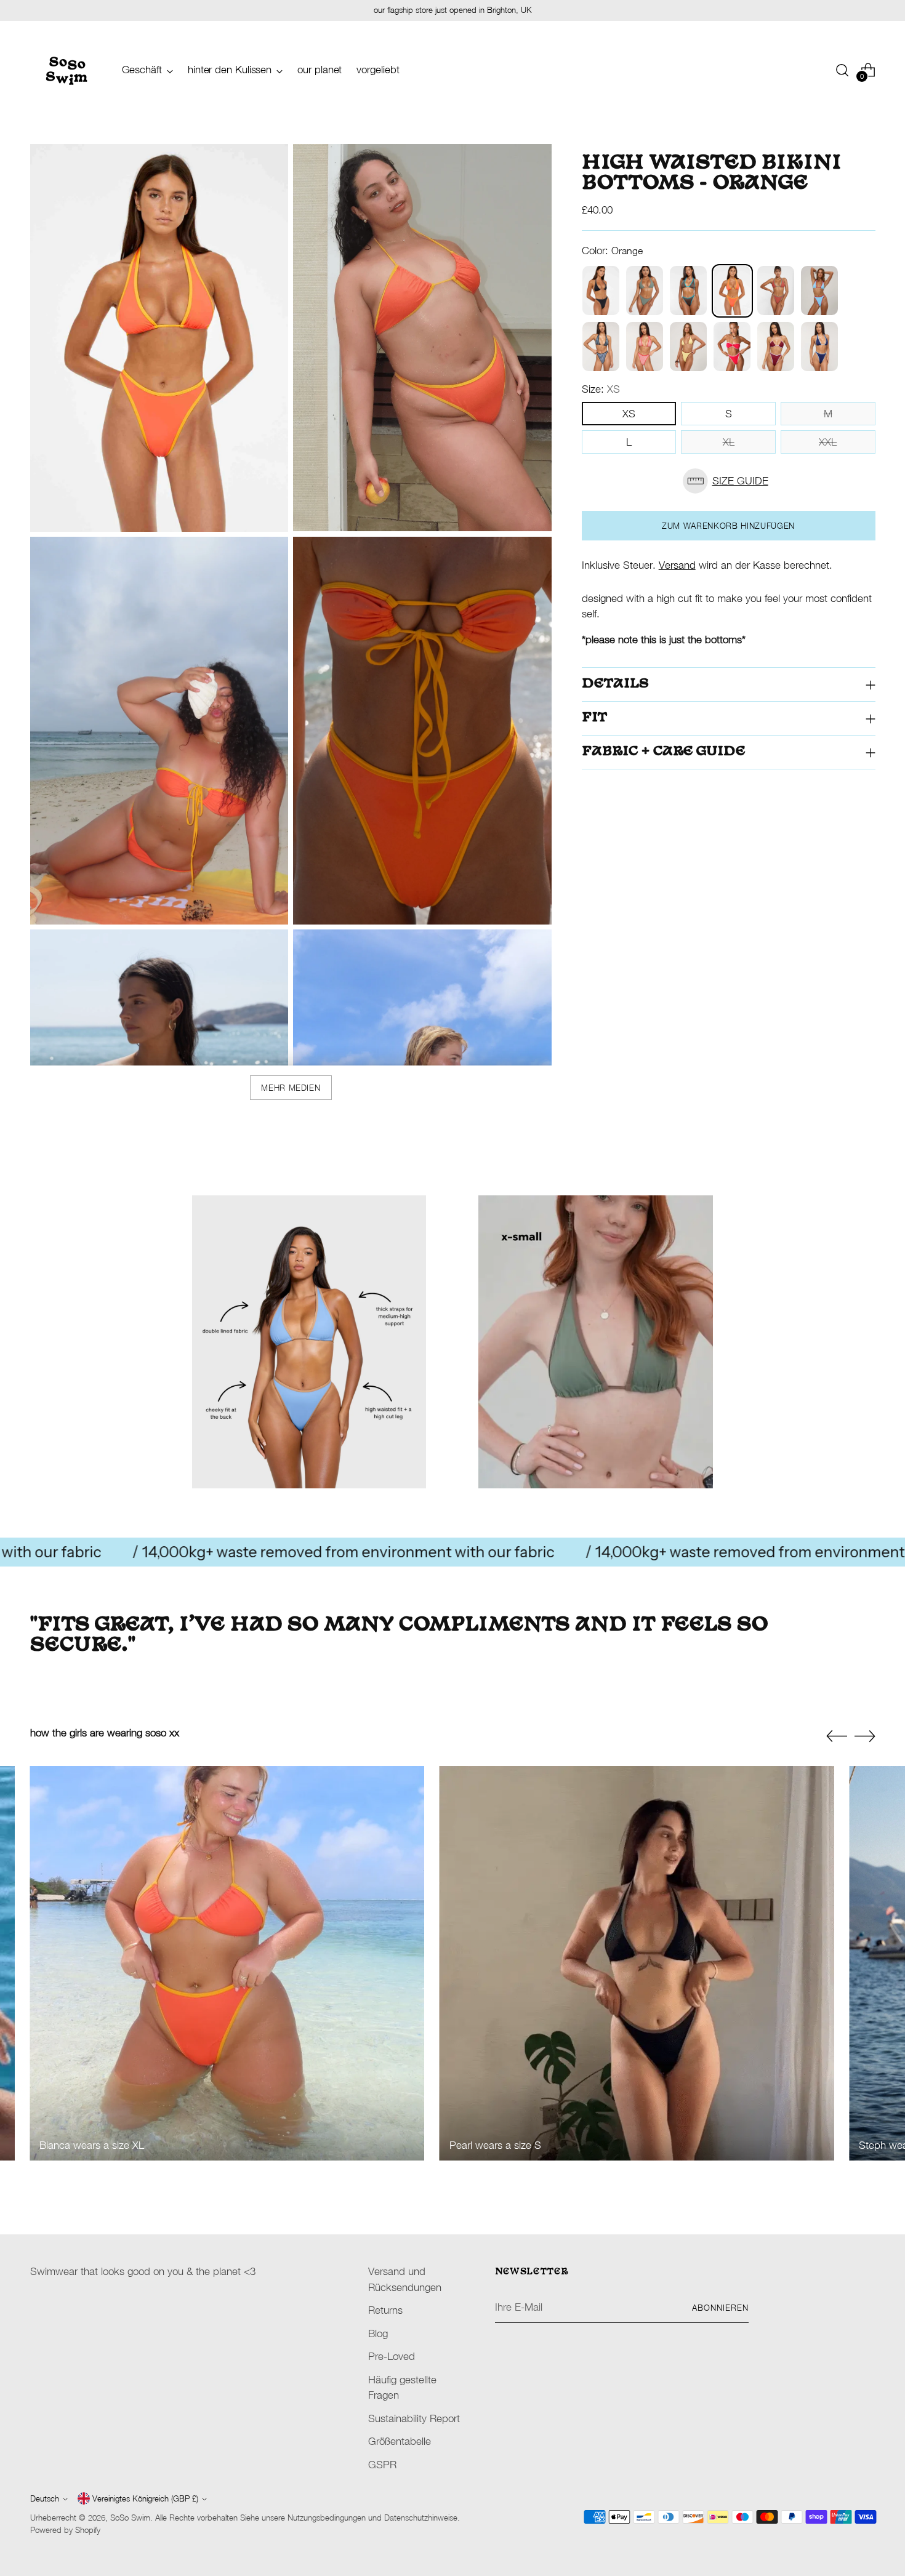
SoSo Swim (130, 2518)
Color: (612, 251)
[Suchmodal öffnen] (842, 70)
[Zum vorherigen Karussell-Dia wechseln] (837, 1736)
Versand (677, 565)
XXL (828, 442)
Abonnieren (720, 2308)
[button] (729, 481)
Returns (385, 2310)
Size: (601, 389)
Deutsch (45, 2498)
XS (629, 414)
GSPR (382, 2465)
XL (729, 442)
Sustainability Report (414, 2418)
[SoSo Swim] (67, 70)
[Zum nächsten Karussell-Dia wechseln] (865, 1736)
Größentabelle (400, 2441)
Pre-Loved (392, 2356)
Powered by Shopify (65, 2530)
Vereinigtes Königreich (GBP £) (145, 2498)
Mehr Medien (291, 1088)
